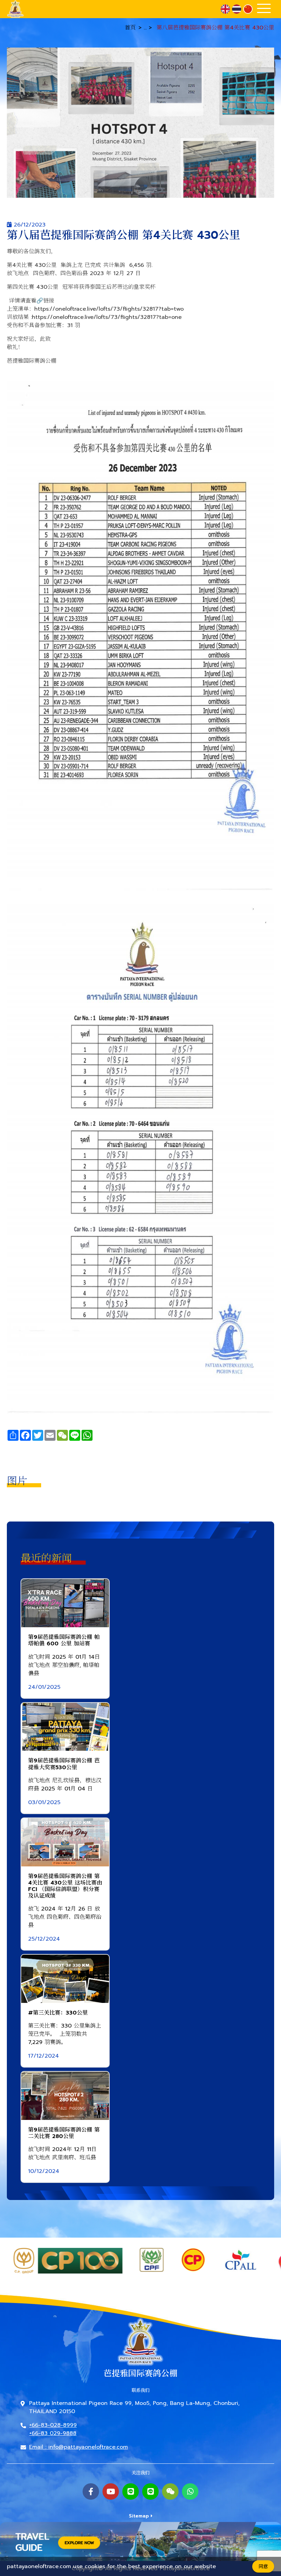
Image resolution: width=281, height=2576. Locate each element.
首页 (130, 28)
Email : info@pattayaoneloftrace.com (78, 2447)
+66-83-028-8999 (53, 2425)
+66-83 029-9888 (53, 2433)
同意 (263, 2567)
